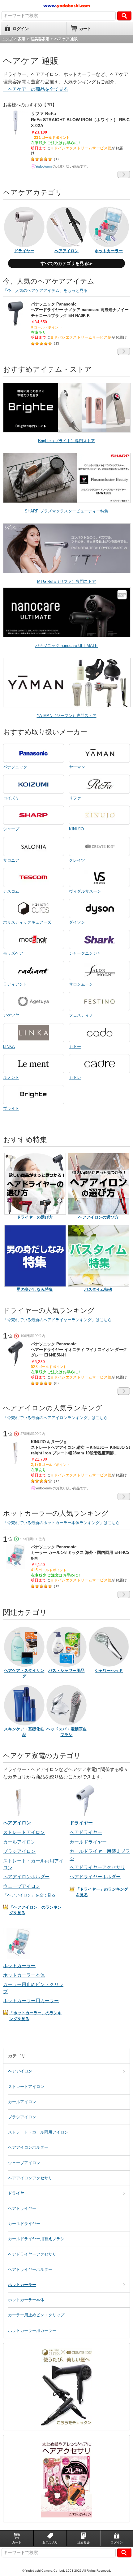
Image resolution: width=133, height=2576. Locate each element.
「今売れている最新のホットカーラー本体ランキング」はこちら (61, 1523)
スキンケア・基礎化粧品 (24, 1732)
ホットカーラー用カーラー (31, 2000)
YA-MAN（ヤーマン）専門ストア (67, 716)
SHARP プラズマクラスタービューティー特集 (66, 511)
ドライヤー (18, 2193)
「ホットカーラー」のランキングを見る (35, 2016)
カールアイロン (19, 1842)
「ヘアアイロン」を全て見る (29, 1895)
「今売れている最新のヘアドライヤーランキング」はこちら (57, 1320)
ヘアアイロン (20, 2071)
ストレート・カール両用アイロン (38, 2132)
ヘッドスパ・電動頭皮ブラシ (66, 1732)
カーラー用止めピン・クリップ (36, 2315)
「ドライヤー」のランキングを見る (102, 1892)
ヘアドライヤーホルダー (95, 1877)
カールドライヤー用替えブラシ (36, 2239)
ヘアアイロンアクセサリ (30, 2178)
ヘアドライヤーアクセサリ (97, 1867)
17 (57, 1481)
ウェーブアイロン (22, 1886)
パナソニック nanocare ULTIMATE (66, 646)
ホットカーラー (22, 2285)
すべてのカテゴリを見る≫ (66, 263)
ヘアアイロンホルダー (26, 1877)
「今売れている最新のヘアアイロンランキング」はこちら (55, 1418)
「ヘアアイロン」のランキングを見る (35, 1910)
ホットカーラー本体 (24, 1975)
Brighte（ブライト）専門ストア (66, 441)
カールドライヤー (88, 1842)
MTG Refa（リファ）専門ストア (66, 581)
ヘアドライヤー (86, 1832)
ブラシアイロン (19, 1851)
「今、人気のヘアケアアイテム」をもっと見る (45, 290)
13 (57, 343)
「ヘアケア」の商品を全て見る (36, 89)
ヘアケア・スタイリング (24, 1673)
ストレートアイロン (24, 1832)
